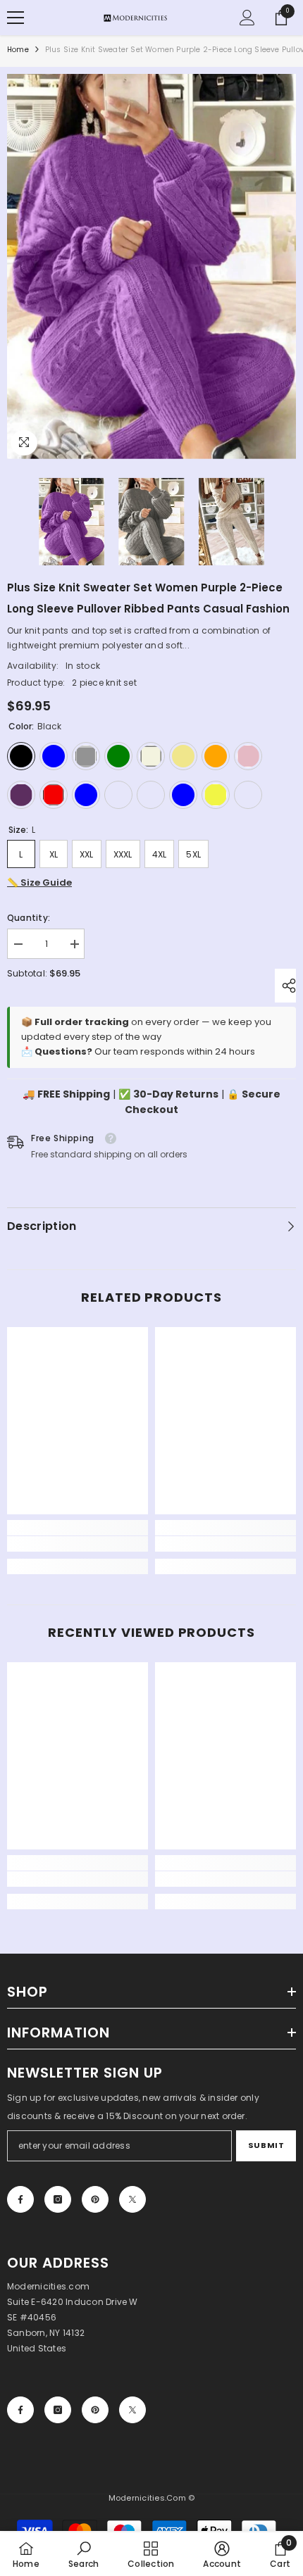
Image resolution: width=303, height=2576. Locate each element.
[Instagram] (58, 2199)
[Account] (247, 18)
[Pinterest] (95, 2199)
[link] (78, 1544)
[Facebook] (20, 2199)
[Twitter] (132, 2199)
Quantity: (29, 918)
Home (18, 50)
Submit (266, 2145)
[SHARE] (285, 986)
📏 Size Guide (39, 882)
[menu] (16, 18)
